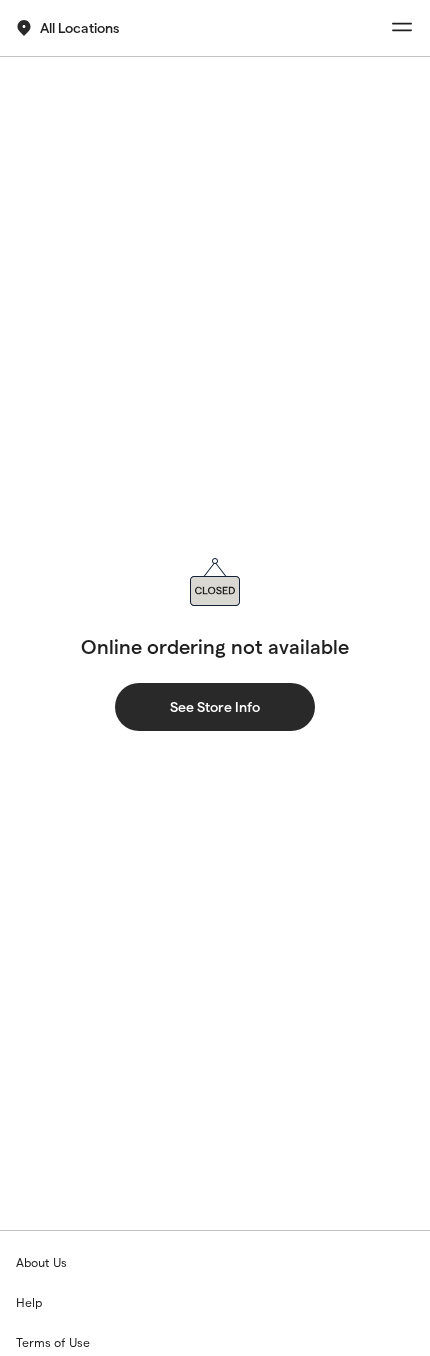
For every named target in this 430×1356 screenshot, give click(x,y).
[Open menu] (402, 27)
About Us (41, 1262)
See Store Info (215, 707)
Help (29, 1302)
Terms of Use (53, 1342)
